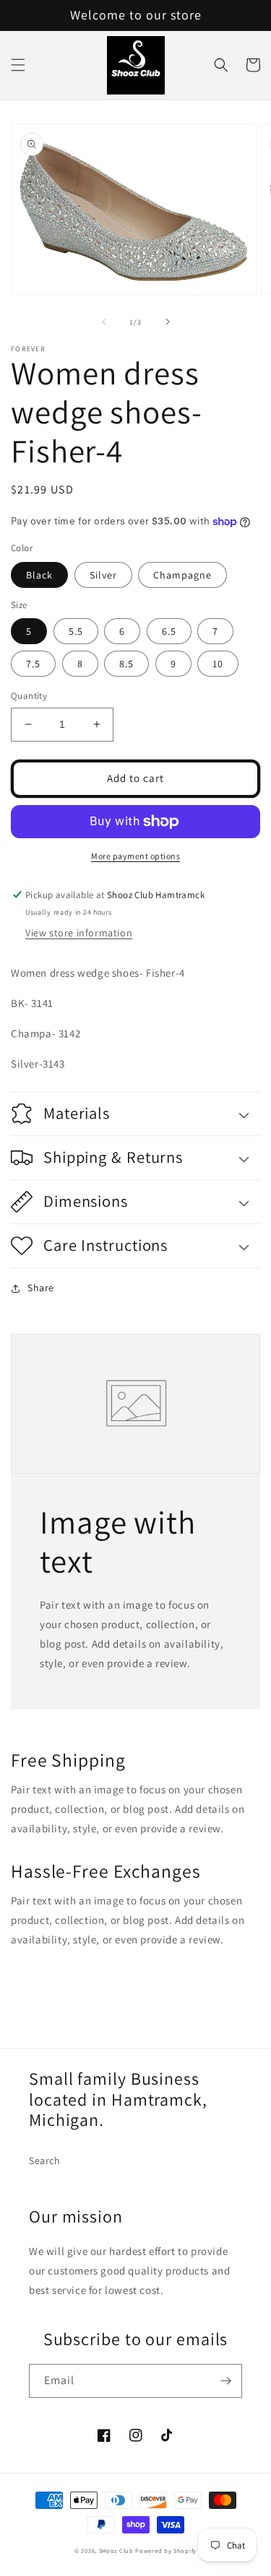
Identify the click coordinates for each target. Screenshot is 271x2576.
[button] (18, 65)
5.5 (76, 631)
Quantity (29, 696)
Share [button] (41, 1288)
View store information (79, 933)
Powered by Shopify (166, 2550)
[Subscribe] (225, 2381)
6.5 (169, 631)
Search (45, 2160)
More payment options (135, 856)
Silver (103, 575)
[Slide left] (104, 322)
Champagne (182, 575)
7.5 (33, 664)
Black (39, 575)
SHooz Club (116, 2550)
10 (218, 664)
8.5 (126, 664)
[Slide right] (168, 322)
